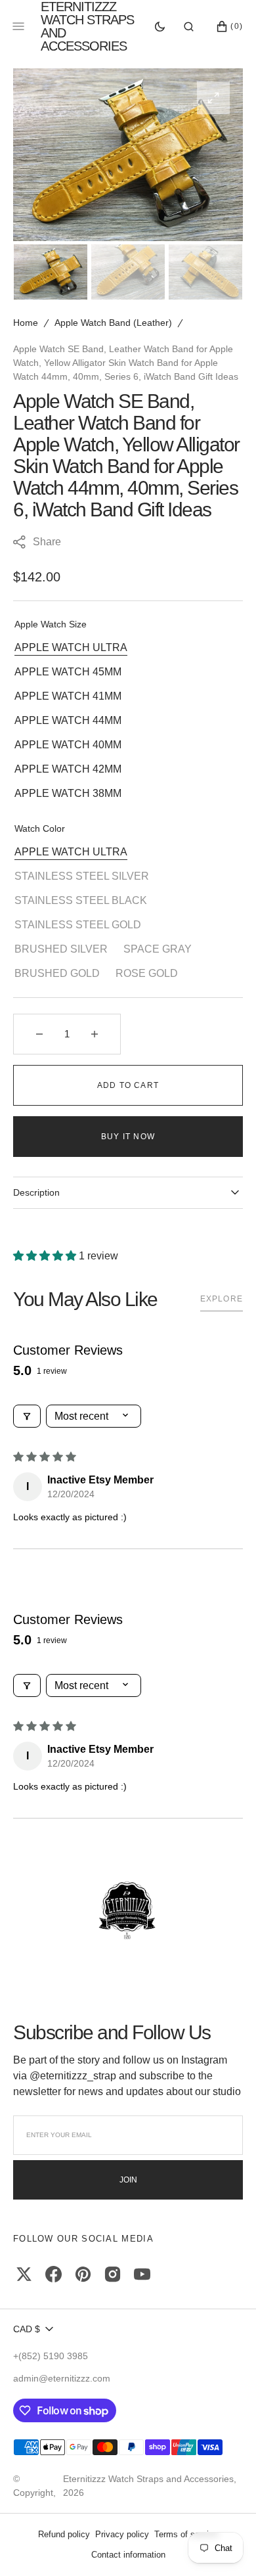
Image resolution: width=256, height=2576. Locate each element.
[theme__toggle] (160, 26)
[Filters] (27, 1416)
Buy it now (128, 1137)
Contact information (128, 2555)
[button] (189, 26)
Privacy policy (122, 2534)
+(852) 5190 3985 (51, 2356)
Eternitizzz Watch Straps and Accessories (148, 2479)
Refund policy (64, 2534)
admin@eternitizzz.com (62, 2378)
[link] (128, 1911)
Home (26, 323)
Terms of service (186, 2534)
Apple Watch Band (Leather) (113, 323)
